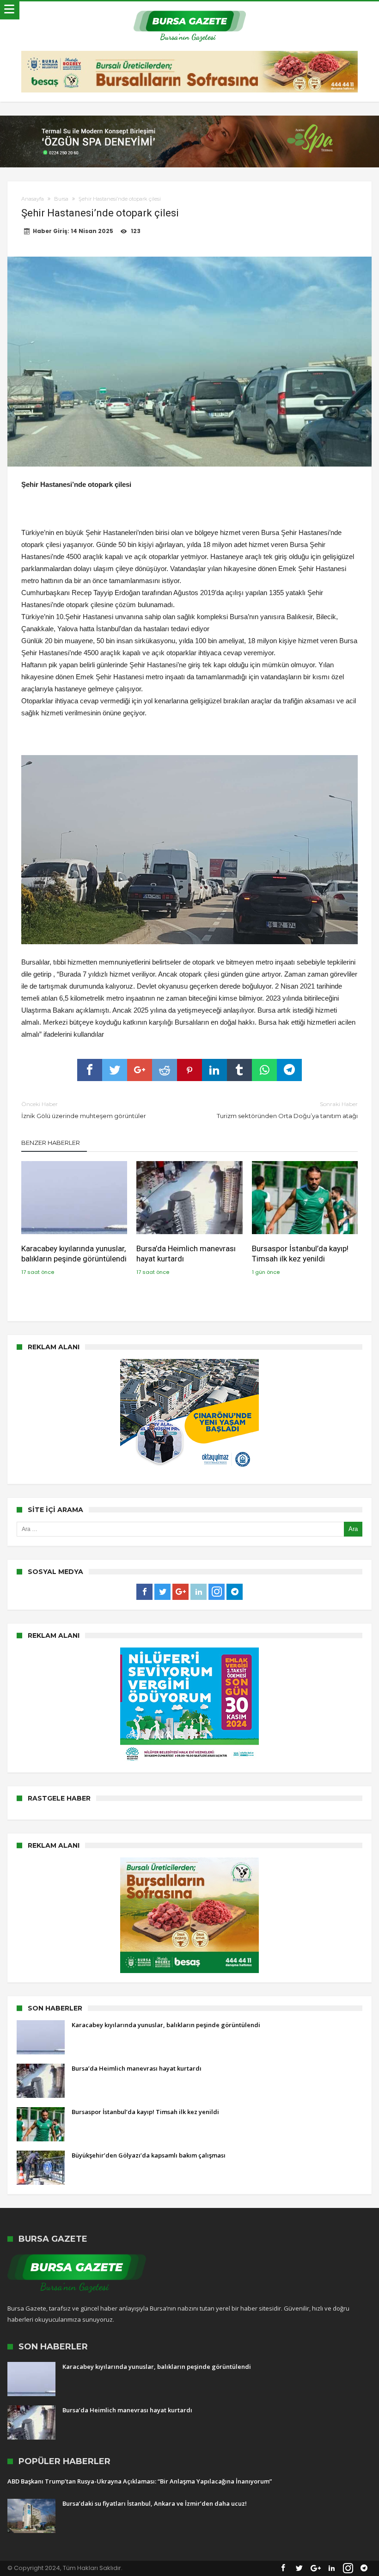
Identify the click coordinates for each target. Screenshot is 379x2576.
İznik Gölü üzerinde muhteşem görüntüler (84, 1110)
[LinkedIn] (199, 1592)
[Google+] (180, 1592)
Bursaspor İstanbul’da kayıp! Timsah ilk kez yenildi (300, 1254)
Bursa (61, 199)
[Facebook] (144, 1592)
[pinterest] (189, 1070)
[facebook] (90, 1070)
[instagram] (217, 1592)
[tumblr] (239, 1070)
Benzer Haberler (51, 1143)
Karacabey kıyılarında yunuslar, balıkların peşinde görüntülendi (74, 1254)
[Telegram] (235, 1592)
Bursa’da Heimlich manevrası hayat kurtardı (186, 1254)
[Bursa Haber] (190, 10)
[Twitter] (162, 1592)
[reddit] (165, 1070)
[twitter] (115, 1070)
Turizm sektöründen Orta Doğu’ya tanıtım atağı (287, 1110)
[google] (140, 1070)
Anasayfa (33, 199)
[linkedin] (214, 1070)
